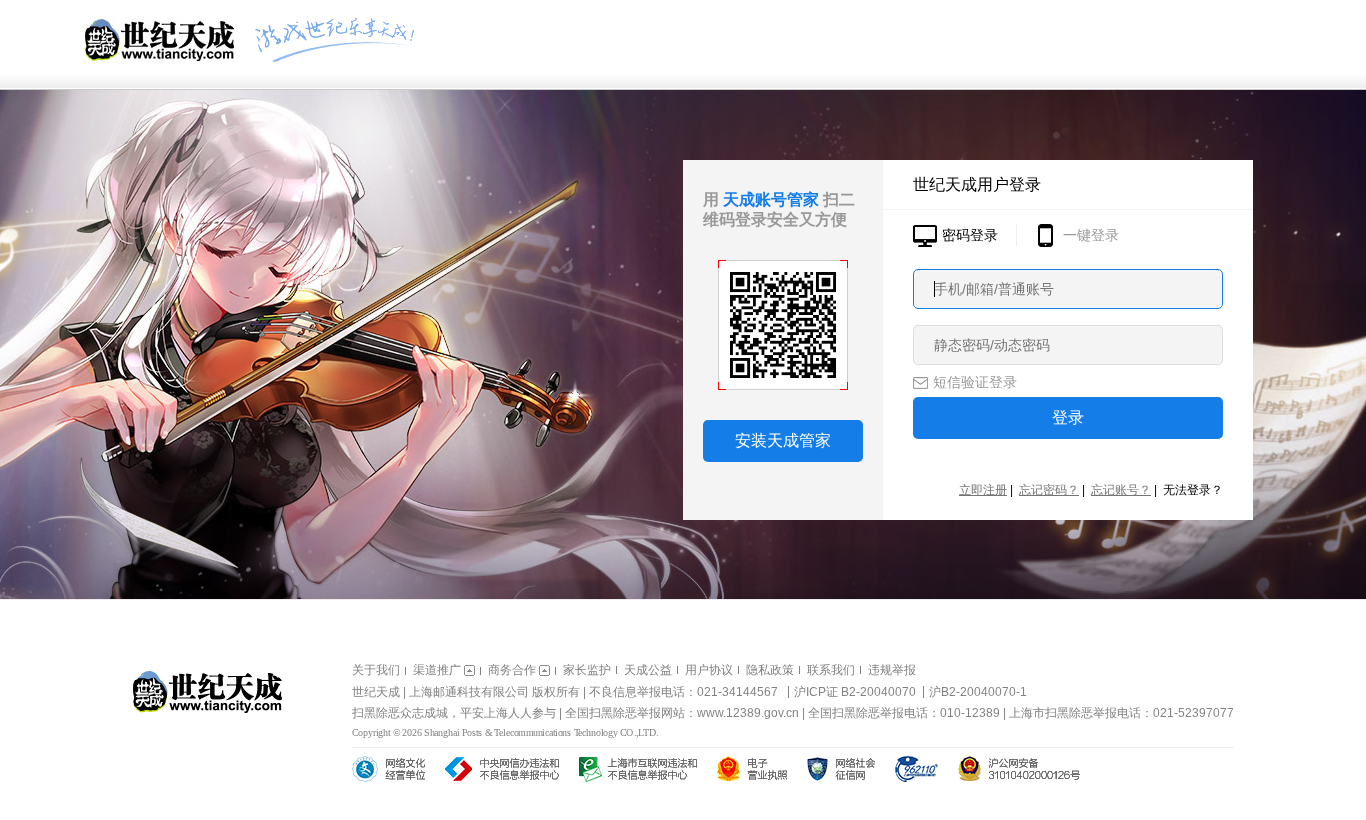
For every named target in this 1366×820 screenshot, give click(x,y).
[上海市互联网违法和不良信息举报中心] (638, 769)
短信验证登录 (975, 382)
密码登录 (970, 235)
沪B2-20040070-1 (978, 692)
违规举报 (892, 670)
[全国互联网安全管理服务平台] (1019, 769)
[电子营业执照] (752, 769)
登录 (1068, 417)
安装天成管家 (783, 440)
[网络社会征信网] (841, 769)
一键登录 (1091, 235)
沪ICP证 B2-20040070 (855, 692)
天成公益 (648, 670)
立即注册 (983, 490)
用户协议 (709, 670)
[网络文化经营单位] (388, 769)
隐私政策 (770, 670)
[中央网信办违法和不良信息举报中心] (502, 769)
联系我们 (831, 670)
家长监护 (587, 670)
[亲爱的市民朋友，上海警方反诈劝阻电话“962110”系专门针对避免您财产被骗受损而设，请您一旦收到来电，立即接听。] (916, 769)
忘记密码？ (1049, 490)
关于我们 (376, 670)
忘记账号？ (1121, 490)
